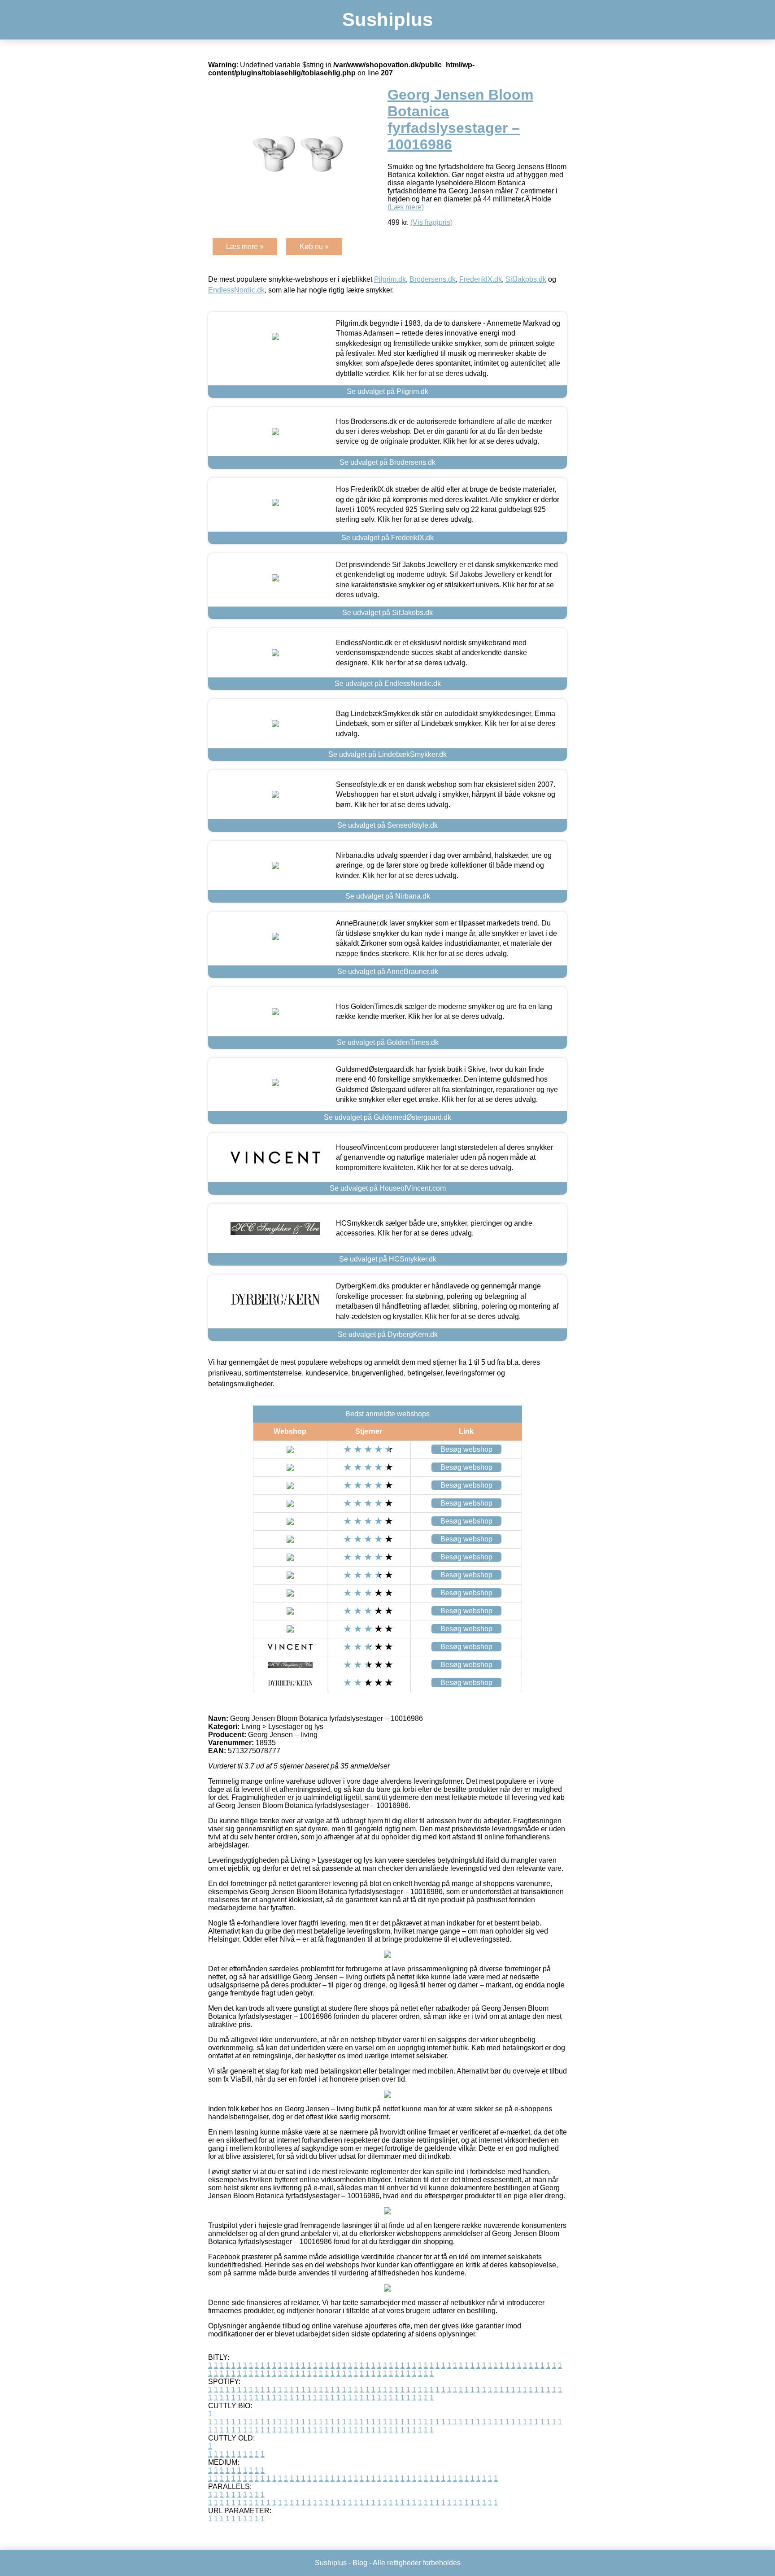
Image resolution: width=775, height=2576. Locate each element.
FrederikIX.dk (481, 279)
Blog (360, 2563)
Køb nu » (314, 247)
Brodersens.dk (433, 279)
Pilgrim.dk (390, 279)
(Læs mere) (406, 207)
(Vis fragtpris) (431, 222)
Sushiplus (387, 20)
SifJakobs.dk (526, 279)
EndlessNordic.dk (236, 290)
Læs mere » (245, 247)
